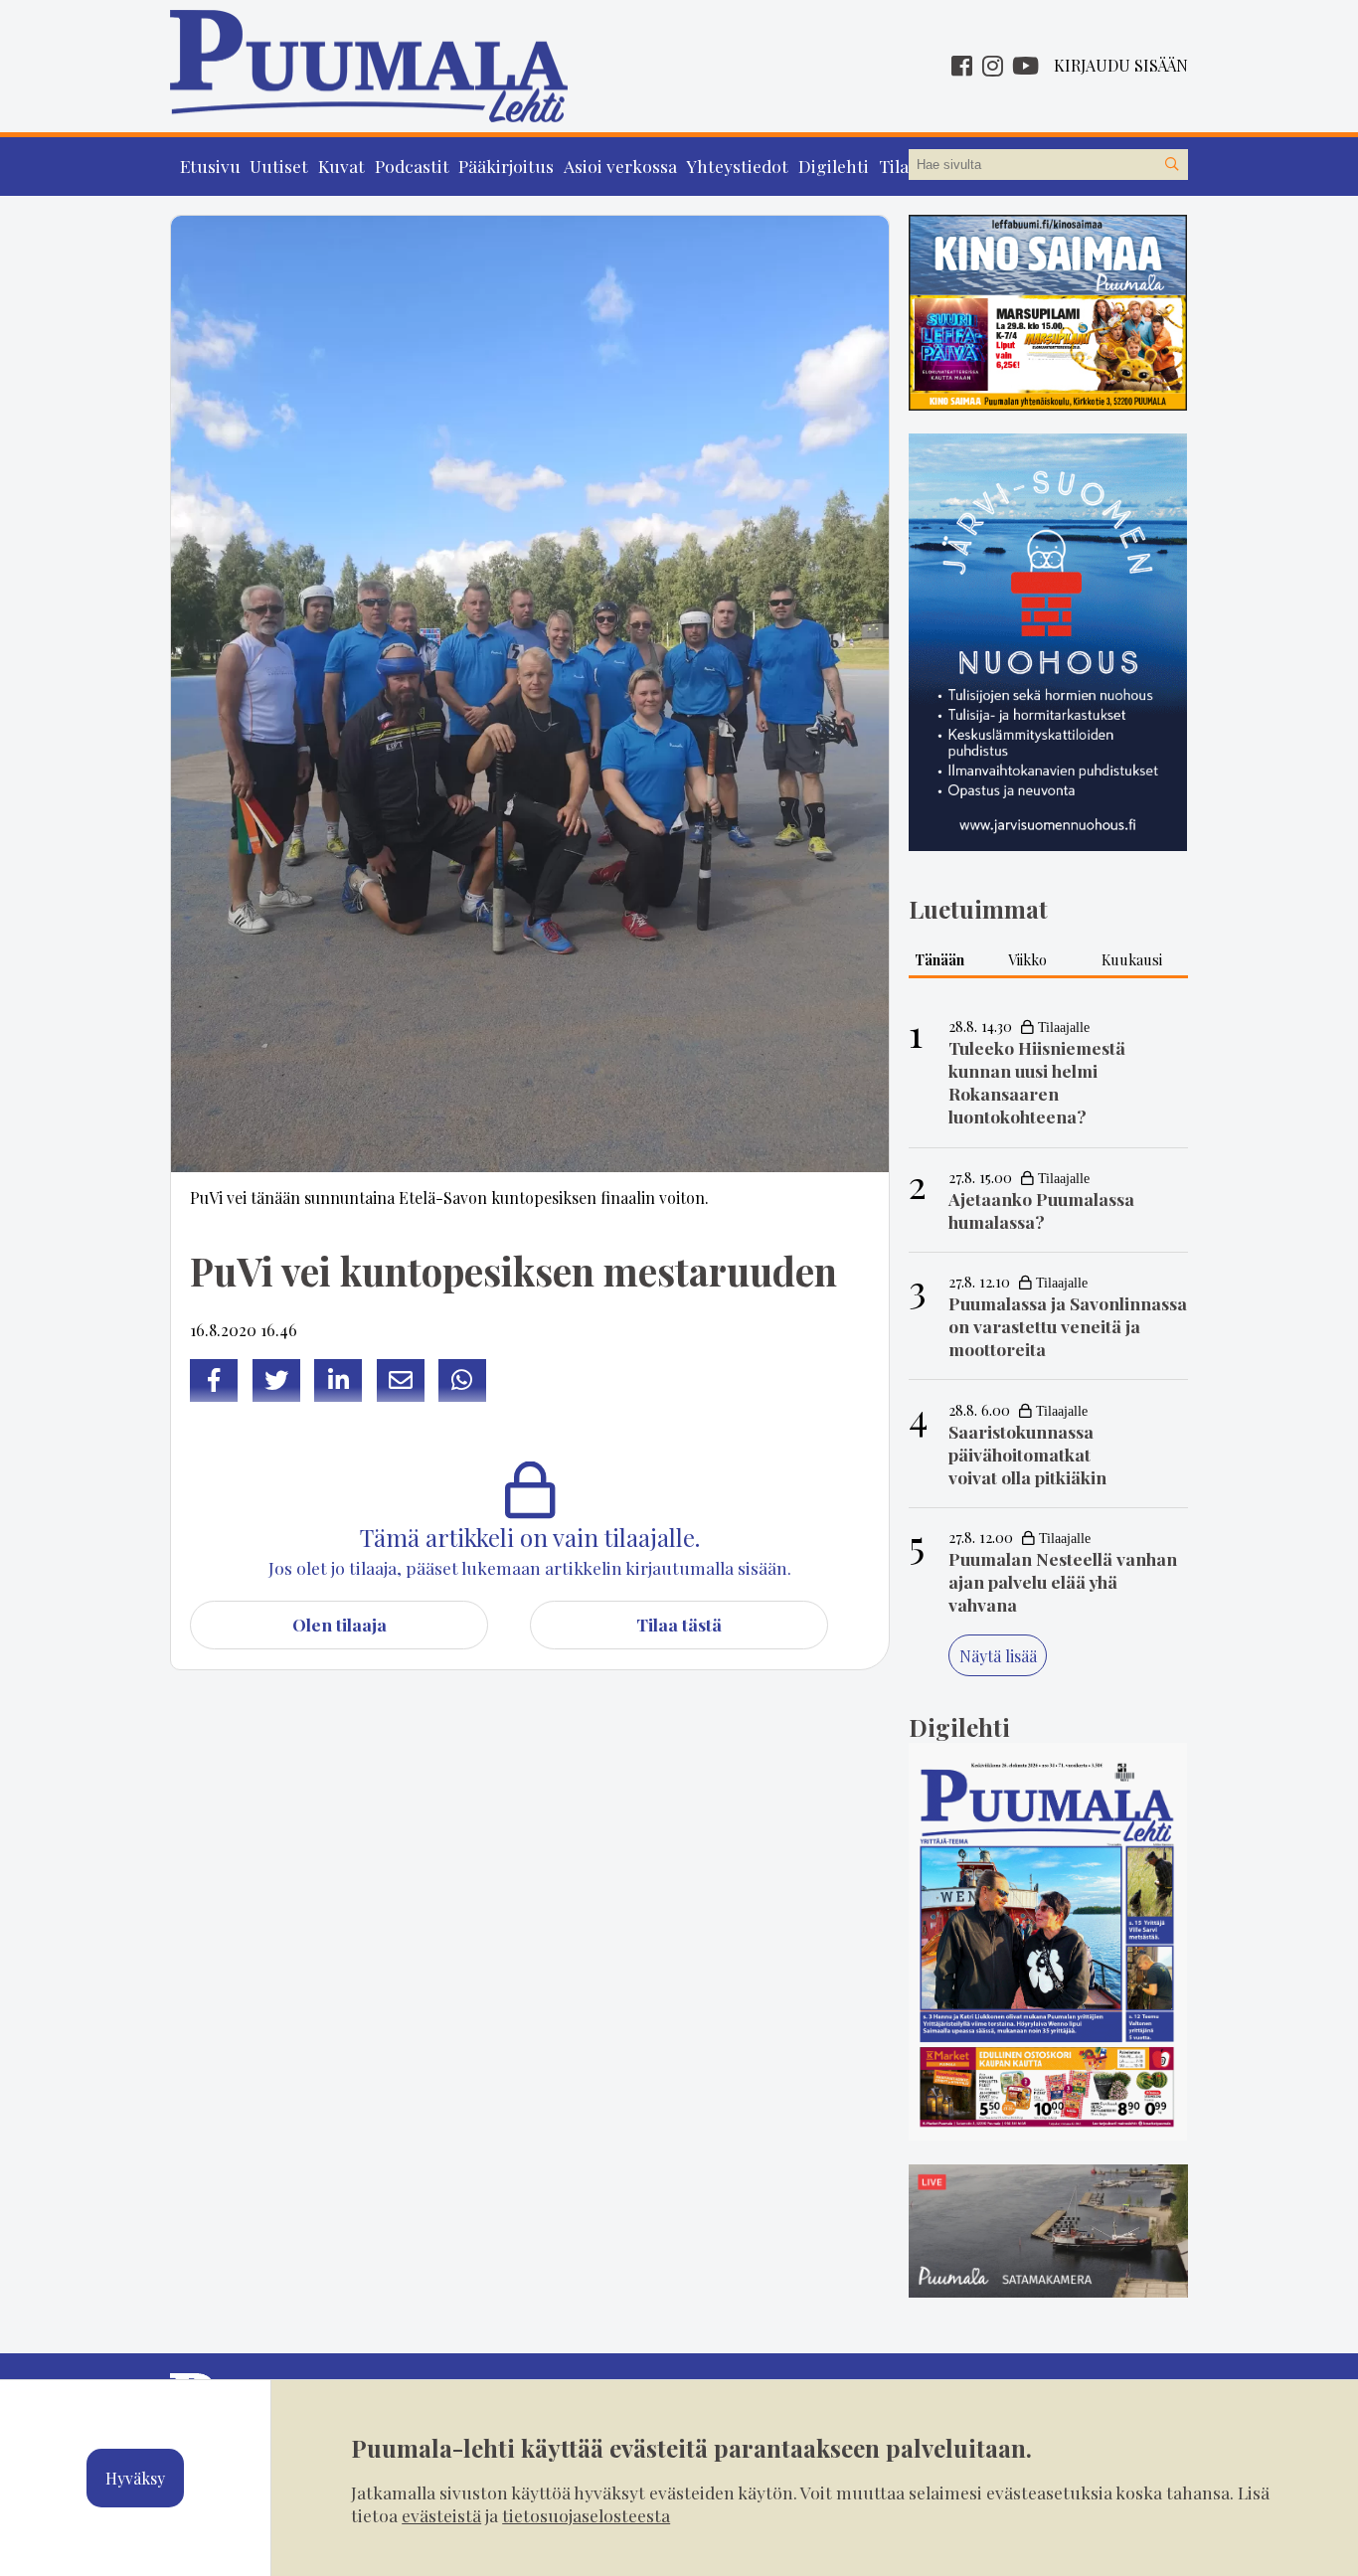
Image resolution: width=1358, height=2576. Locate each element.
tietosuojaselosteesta (586, 2515)
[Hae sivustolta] (1172, 165)
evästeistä (441, 2515)
